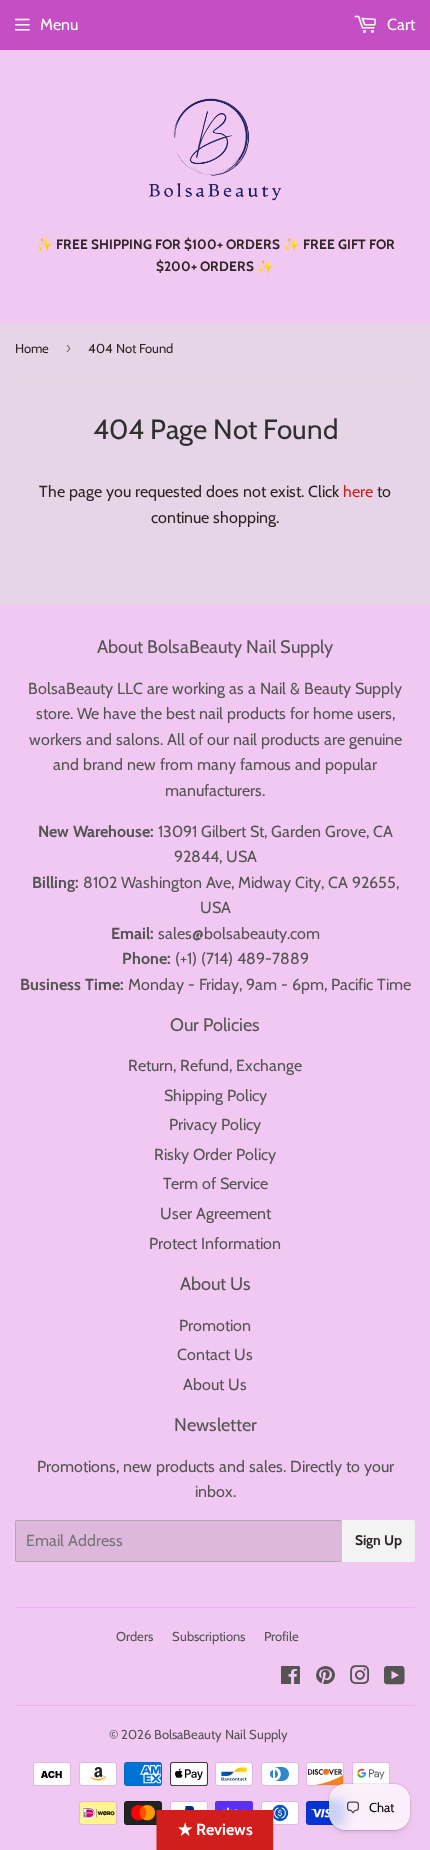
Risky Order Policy (215, 1154)
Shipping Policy (215, 1095)
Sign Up (378, 1540)
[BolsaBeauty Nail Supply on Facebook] (290, 1677)
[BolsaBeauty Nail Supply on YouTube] (394, 1677)
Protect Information (215, 1243)
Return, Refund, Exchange (215, 1065)
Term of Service (215, 1183)
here (358, 491)
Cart (399, 24)
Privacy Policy (215, 1124)
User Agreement (215, 1213)
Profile (281, 1636)
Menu (59, 24)
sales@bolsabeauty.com (239, 933)
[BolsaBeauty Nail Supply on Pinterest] (325, 1677)
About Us (215, 1384)
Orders (134, 1636)
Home (32, 348)
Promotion (215, 1325)
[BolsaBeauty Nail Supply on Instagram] (360, 1677)
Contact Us (215, 1354)
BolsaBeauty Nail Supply (221, 1734)
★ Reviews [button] (215, 1829)
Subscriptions (208, 1636)
